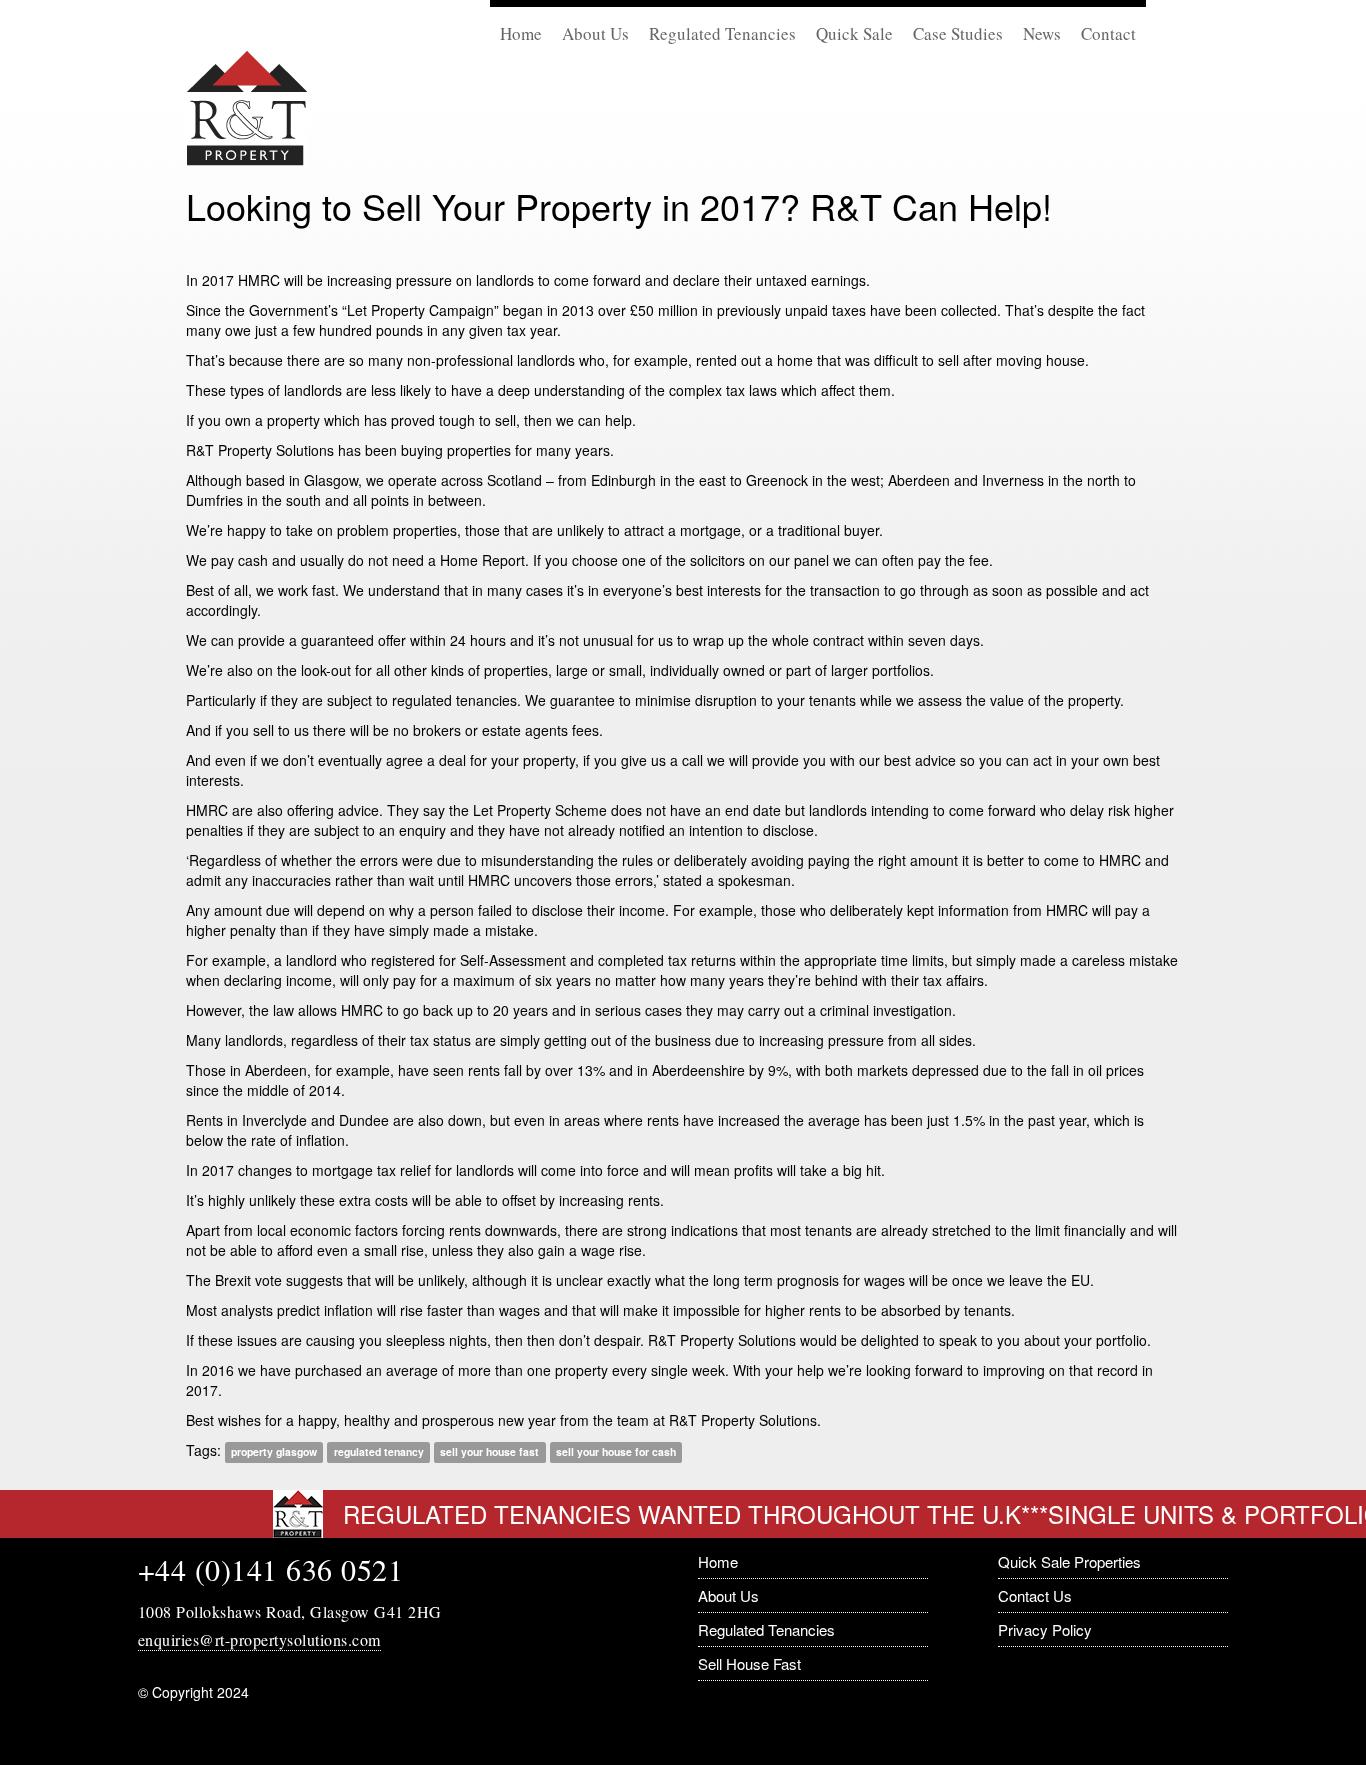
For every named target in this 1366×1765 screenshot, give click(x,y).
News (1042, 33)
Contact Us (1035, 1595)
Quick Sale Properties (1069, 1561)
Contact (1108, 33)
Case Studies (958, 33)
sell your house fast (489, 1451)
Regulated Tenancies (722, 33)
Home (521, 33)
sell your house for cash (616, 1451)
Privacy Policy (1045, 1629)
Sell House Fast (749, 1663)
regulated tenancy (379, 1451)
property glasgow (274, 1451)
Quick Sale (854, 33)
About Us (595, 33)
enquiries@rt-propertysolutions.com (259, 1639)
